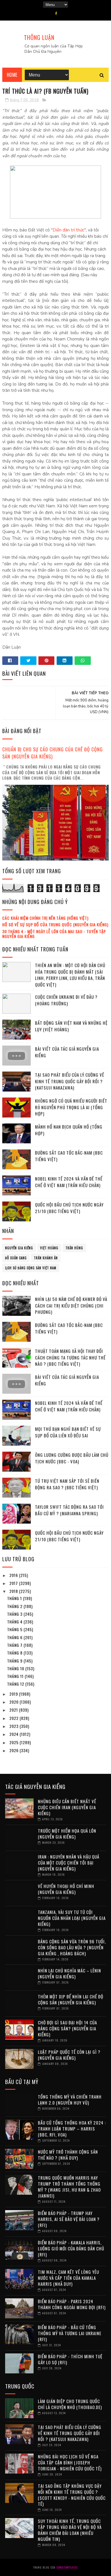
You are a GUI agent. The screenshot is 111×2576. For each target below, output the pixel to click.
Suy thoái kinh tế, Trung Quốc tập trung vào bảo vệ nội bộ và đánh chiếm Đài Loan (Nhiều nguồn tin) (70, 2530)
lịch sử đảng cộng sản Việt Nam (31, 1268)
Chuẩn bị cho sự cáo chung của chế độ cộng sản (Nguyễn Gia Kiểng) (53, 753)
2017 (14, 1583)
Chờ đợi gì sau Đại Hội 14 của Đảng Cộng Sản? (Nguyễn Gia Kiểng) (67, 2028)
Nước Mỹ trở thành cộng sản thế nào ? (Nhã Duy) (68, 2155)
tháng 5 (15, 1629)
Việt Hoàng (49, 1248)
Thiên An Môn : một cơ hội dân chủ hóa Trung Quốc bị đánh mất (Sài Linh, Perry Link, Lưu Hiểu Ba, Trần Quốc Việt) (70, 975)
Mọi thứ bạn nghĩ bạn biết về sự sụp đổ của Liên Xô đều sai (68, 1432)
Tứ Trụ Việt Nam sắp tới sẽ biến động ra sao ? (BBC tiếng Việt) (67, 1484)
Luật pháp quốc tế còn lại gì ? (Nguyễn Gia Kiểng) (69, 2055)
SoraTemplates (67, 2567)
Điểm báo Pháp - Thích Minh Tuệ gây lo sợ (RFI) (70, 2359)
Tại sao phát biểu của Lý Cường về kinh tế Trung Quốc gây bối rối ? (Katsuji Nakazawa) (70, 1081)
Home (12, 75)
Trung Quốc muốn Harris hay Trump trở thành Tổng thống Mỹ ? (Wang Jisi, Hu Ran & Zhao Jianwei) (69, 2187)
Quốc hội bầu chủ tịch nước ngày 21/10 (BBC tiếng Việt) (69, 1208)
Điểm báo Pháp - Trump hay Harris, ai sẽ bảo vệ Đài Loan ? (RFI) (69, 2219)
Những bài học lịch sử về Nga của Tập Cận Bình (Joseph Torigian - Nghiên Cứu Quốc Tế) (70, 2462)
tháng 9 (15, 1661)
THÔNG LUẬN (39, 37)
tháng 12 (16, 1684)
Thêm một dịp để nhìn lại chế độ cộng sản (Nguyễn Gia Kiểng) (71, 1999)
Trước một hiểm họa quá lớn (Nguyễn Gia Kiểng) (67, 1834)
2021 (14, 1710)
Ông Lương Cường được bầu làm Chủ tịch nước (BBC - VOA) (72, 1458)
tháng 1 (15, 1598)
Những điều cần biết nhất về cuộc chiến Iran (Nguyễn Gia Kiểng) (67, 1807)
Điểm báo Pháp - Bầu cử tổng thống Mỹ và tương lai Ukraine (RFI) (70, 2333)
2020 (15, 1702)
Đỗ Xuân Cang (16, 1258)
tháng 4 (15, 1622)
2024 (15, 1734)
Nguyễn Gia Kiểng (19, 1248)
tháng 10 (16, 1668)
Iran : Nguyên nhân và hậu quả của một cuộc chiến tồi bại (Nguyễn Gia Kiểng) (69, 1863)
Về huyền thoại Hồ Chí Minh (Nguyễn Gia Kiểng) (66, 1889)
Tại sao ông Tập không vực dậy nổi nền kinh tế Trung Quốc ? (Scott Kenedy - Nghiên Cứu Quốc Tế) (72, 2495)
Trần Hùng (74, 1248)
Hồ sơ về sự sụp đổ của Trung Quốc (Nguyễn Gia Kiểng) (55, 924)
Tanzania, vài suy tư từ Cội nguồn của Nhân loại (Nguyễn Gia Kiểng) (72, 1918)
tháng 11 (16, 1676)
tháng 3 (15, 1614)
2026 (15, 1750)
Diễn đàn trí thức (68, 230)
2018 (14, 1591)
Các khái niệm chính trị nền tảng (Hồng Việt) (45, 918)
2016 (14, 1575)
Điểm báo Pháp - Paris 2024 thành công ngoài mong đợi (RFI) (72, 2304)
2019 (14, 1694)
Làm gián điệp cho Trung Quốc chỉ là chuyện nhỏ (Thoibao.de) (70, 2404)
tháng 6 (15, 1637)
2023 (15, 1726)
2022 (15, 1718)
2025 (15, 1742)
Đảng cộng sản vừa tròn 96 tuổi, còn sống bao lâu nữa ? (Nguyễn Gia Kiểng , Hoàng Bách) (72, 1947)
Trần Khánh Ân (46, 1258)
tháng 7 (15, 1645)
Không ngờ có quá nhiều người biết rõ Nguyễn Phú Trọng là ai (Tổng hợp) (71, 1107)
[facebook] (56, 13)
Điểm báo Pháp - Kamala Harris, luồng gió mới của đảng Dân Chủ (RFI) (71, 2248)
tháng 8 (15, 1653)
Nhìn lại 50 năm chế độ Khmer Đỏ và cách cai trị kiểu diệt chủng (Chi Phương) (71, 1305)
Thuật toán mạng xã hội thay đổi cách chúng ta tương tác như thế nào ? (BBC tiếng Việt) (70, 1357)
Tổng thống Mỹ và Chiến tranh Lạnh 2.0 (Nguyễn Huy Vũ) (70, 2100)
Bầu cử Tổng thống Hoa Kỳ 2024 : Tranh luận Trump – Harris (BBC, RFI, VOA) (72, 2129)
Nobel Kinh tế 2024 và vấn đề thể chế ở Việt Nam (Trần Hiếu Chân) (69, 1182)
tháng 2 (15, 1606)
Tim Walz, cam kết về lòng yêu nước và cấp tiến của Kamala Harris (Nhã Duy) (68, 2278)
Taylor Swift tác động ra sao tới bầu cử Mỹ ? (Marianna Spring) (69, 1510)
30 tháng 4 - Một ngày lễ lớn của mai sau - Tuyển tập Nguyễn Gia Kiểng (54, 934)
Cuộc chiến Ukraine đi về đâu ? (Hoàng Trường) (66, 1000)
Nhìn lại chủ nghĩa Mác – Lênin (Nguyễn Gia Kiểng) (69, 1973)
